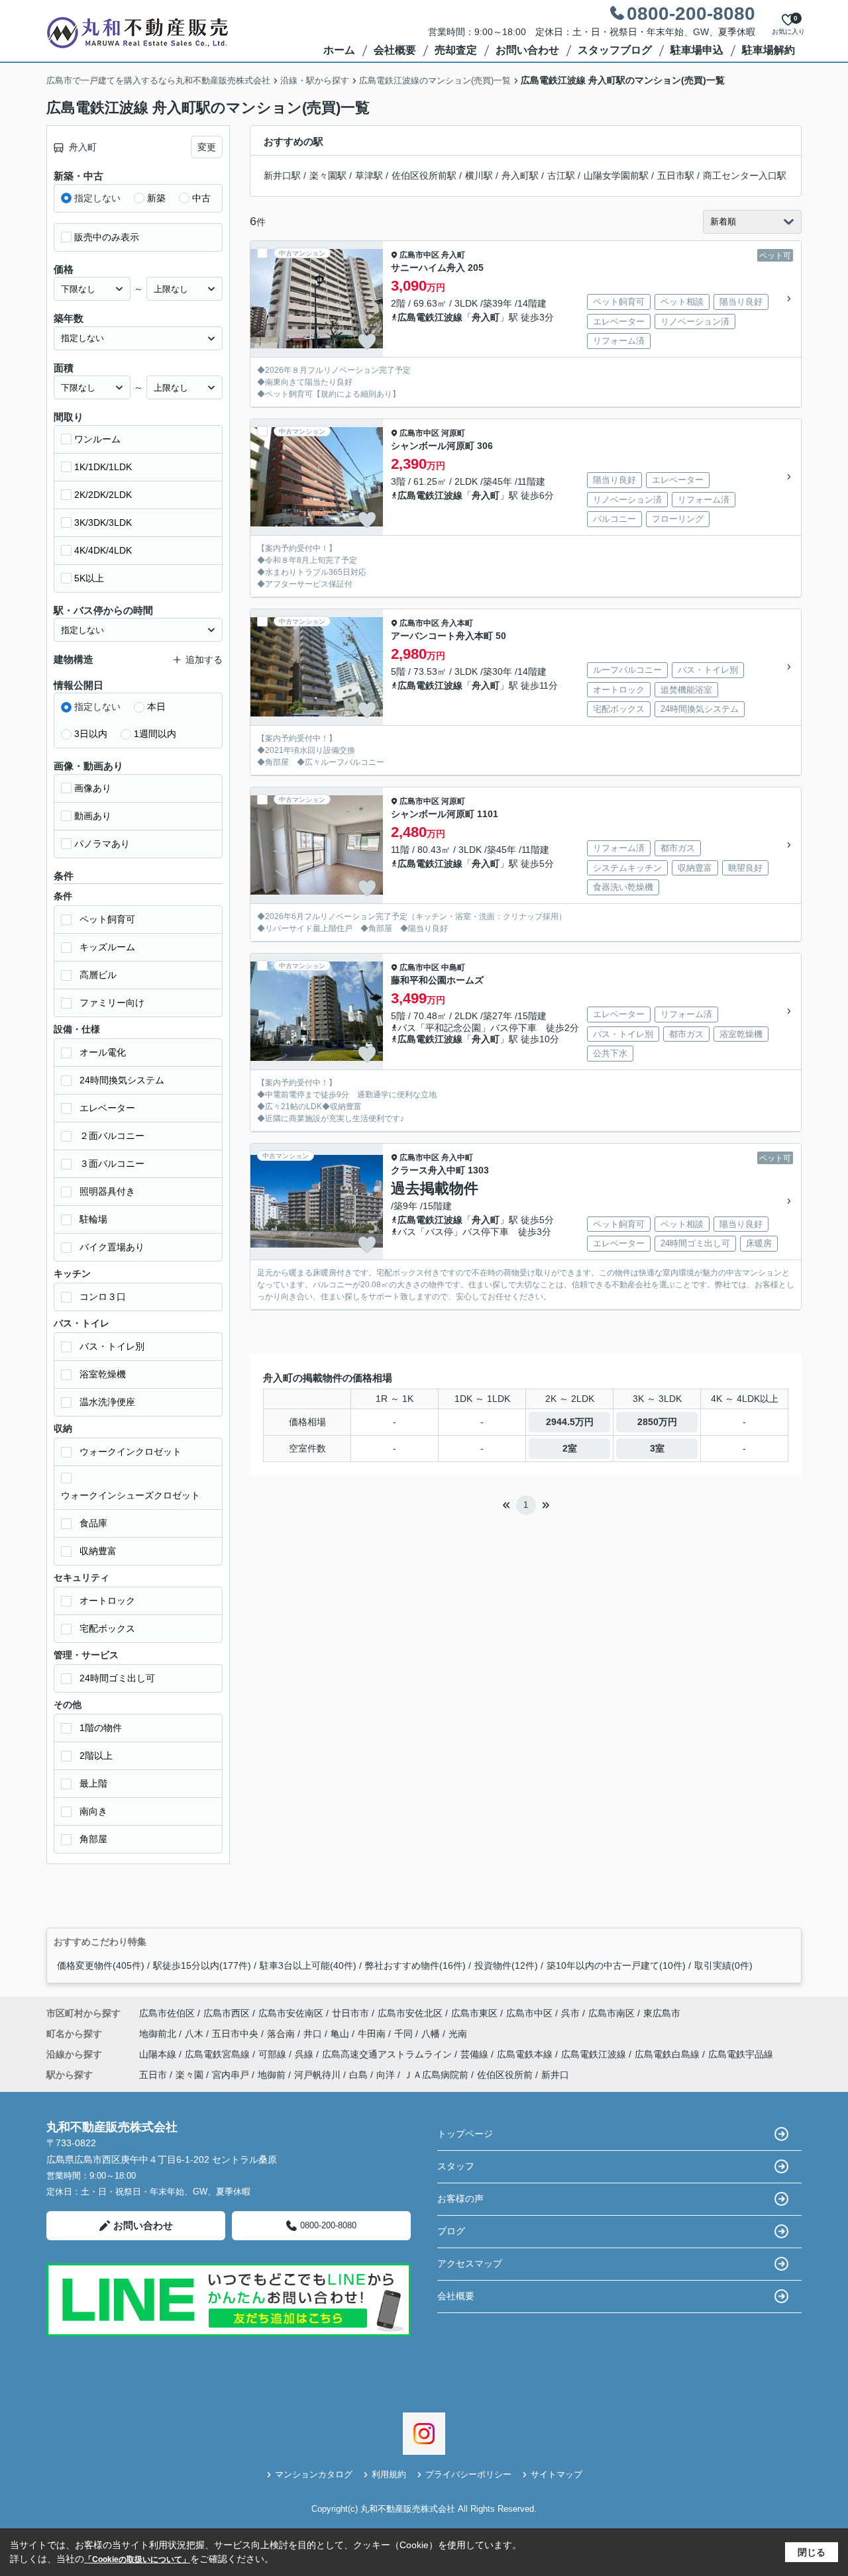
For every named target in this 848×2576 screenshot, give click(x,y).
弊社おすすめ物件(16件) (415, 1965)
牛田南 (373, 2034)
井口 (314, 2034)
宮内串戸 (231, 2075)
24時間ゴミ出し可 (117, 1678)
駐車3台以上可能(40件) (308, 1965)
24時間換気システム (122, 1080)
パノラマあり (102, 844)
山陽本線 (159, 2054)
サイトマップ (556, 2474)
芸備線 (476, 2054)
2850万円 (657, 1422)
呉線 (305, 2054)
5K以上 (89, 578)
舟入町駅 (520, 175)
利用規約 (389, 2474)
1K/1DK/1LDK (103, 467)
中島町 (453, 967)
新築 (156, 198)
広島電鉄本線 (526, 2054)
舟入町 (453, 255)
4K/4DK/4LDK (103, 550)
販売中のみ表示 (107, 237)
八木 (195, 2034)
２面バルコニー (112, 1136)
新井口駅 (282, 175)
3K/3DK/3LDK (103, 522)
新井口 (555, 2075)
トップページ (465, 2134)
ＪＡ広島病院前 (436, 2075)
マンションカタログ (314, 2474)
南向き (93, 1811)
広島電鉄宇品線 (741, 2054)
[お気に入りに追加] (367, 342)
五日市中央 (237, 2034)
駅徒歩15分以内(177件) (202, 1965)
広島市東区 (474, 2013)
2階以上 (96, 1756)
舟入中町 (457, 1158)
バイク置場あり (112, 1247)
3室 (657, 1448)
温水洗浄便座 (107, 1402)
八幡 (432, 2034)
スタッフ (456, 2166)
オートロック (107, 1601)
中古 (201, 198)
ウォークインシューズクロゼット (131, 1495)
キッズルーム (107, 947)
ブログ (451, 2231)
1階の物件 (101, 1728)
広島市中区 (419, 255)
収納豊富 (98, 1551)
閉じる (812, 2552)
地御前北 (159, 2034)
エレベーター (107, 1108)
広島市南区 (611, 2013)
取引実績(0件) (723, 1965)
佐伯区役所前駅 (424, 175)
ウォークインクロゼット (131, 1452)
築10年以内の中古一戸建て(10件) (616, 1965)
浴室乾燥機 (103, 1374)
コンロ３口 (103, 1297)
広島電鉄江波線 (430, 317)
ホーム (339, 50)
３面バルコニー (112, 1164)
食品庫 (93, 1523)
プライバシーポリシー (468, 2474)
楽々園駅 (328, 175)
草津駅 (369, 175)
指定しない (97, 198)
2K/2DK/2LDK (103, 495)
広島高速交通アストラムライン (388, 2054)
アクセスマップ (470, 2263)
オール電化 (103, 1052)
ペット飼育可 (107, 919)
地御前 (272, 2075)
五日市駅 (676, 175)
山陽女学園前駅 (616, 175)
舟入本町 (457, 623)
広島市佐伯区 (167, 2013)
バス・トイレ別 (112, 1346)
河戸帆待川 (317, 2075)
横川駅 (479, 175)
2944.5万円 (570, 1422)
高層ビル (98, 975)
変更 (207, 147)
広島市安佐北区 (410, 2013)
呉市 (570, 2013)
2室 (570, 1448)
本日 (156, 707)
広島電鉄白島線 (668, 2054)
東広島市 (662, 2013)
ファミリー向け (112, 1003)
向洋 (386, 2075)
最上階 (93, 1783)
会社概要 (395, 50)
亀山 (341, 2034)
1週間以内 (155, 734)
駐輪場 (93, 1219)
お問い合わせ (527, 50)
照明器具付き (107, 1191)
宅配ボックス (107, 1628)
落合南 (282, 2034)
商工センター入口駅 (745, 175)
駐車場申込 (697, 50)
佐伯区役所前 (505, 2075)
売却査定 (456, 50)
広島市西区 (227, 2013)
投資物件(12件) (506, 1965)
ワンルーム (97, 439)
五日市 (153, 2075)
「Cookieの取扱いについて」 (137, 2559)
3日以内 (91, 734)
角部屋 (93, 1839)
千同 (405, 2034)
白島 (358, 2075)
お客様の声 (460, 2199)
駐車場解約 (768, 50)
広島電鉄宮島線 (219, 2054)
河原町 (453, 433)
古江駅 (561, 175)
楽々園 (189, 2075)
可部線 (274, 2054)
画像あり (93, 788)
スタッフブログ (615, 50)
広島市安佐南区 (291, 2013)
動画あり (93, 816)
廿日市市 (350, 2013)
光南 (458, 2034)
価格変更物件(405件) (101, 1965)
